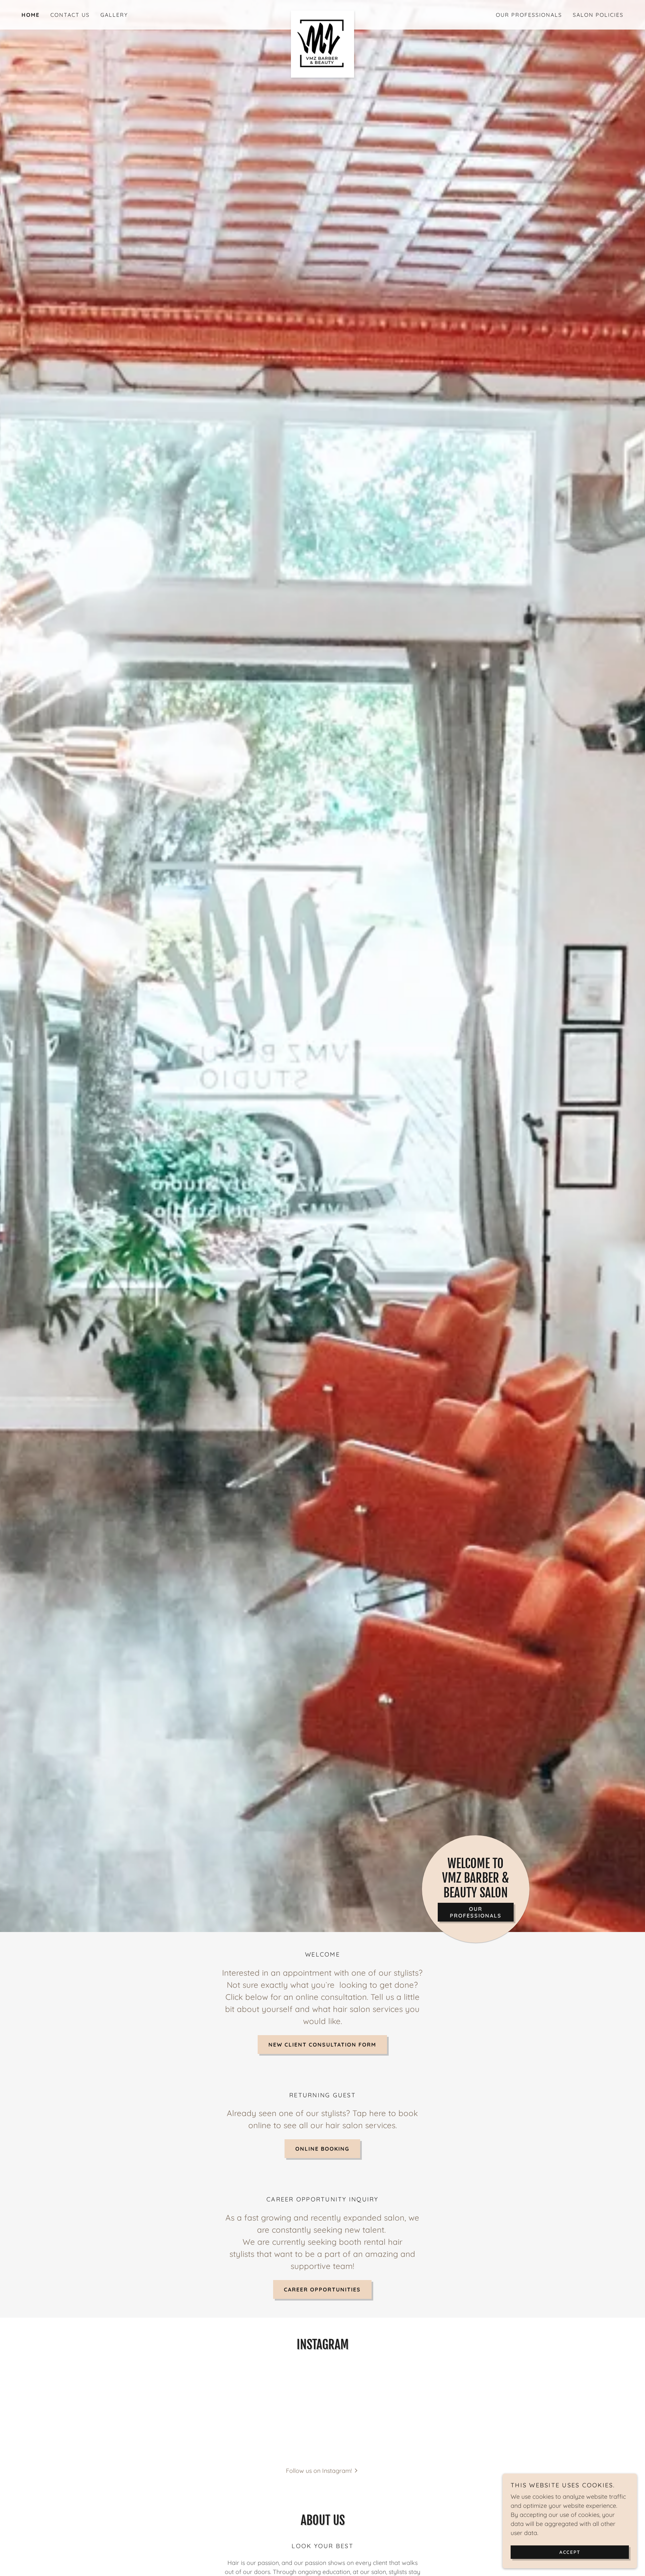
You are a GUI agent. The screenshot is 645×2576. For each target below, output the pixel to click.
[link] (322, 13)
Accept (570, 2552)
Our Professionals (476, 1912)
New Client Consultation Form (322, 2045)
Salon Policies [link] (598, 15)
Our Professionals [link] (529, 15)
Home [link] (31, 15)
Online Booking (322, 2149)
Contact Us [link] (70, 15)
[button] (323, 2470)
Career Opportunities (322, 2289)
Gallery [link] (114, 15)
